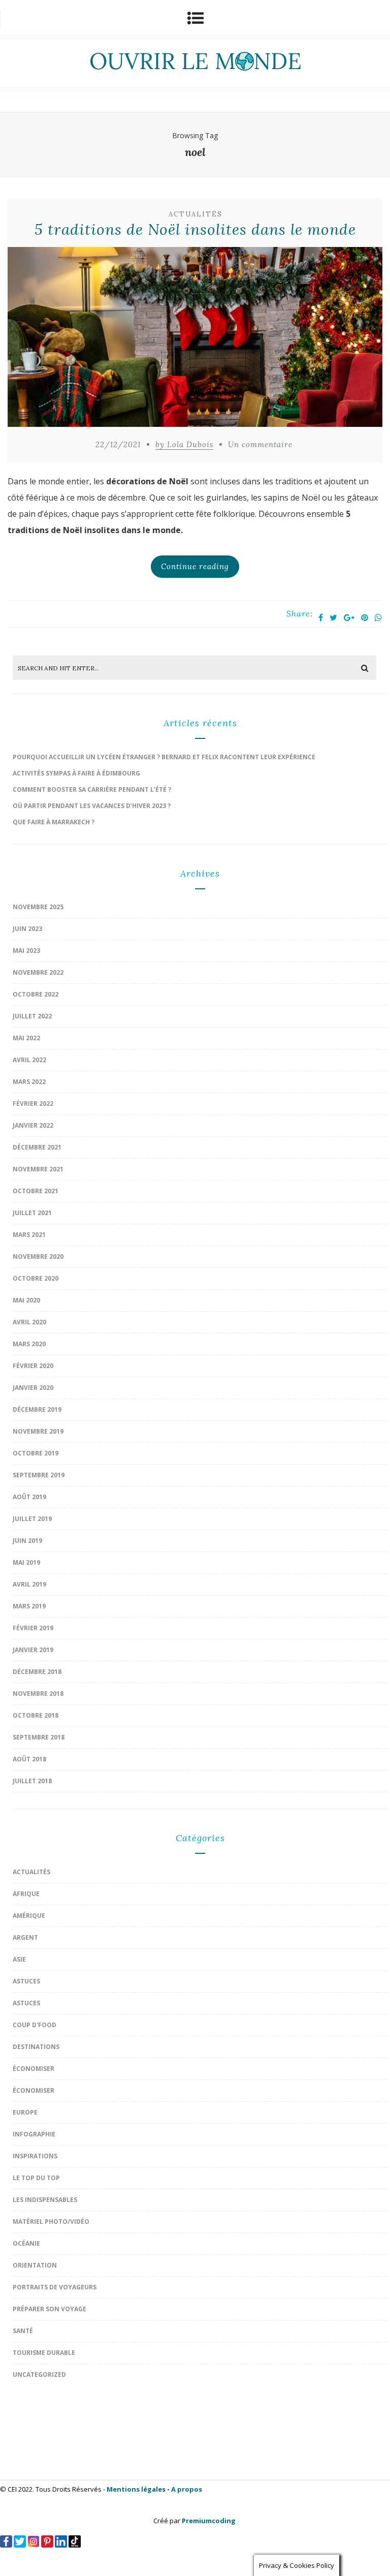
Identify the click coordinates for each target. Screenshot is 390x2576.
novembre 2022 (38, 972)
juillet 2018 (32, 1781)
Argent (25, 1937)
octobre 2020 (36, 1278)
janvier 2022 (33, 1125)
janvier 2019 (33, 1650)
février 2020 (33, 1366)
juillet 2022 (32, 1016)
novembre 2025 (38, 907)
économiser (34, 2069)
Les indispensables (45, 2200)
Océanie (26, 2243)
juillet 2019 (32, 1519)
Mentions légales (136, 2489)
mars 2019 (29, 1606)
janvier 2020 (33, 1388)
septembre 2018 (39, 1737)
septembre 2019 (39, 1475)
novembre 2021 (38, 1169)
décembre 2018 (37, 1672)
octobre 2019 (36, 1453)
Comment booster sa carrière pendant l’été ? (92, 789)
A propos (187, 2489)
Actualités (196, 214)
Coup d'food (35, 2025)
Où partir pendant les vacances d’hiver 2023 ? (92, 806)
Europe (25, 2112)
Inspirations (35, 2156)
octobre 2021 (36, 1191)
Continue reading (195, 566)
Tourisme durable (44, 2353)
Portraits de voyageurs (55, 2287)
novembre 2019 (38, 1431)
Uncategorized (39, 2375)
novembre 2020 (38, 1256)
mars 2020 (29, 1344)
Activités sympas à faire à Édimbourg (76, 773)
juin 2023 (27, 929)
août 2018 (29, 1759)
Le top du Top (36, 2178)
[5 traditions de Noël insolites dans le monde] (195, 339)
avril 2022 (29, 1060)
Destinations (36, 2047)
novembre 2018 (38, 1694)
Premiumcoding (209, 2521)
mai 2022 (26, 1038)
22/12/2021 (118, 444)
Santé (23, 2331)
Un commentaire (260, 444)
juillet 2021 (32, 1213)
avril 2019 (29, 1584)
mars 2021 (29, 1235)
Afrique (26, 1894)
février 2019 (33, 1628)
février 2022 (33, 1104)
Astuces (26, 1981)
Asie (19, 1959)
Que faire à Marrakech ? (54, 822)
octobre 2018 (36, 1715)
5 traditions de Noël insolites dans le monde (195, 229)
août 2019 (29, 1497)
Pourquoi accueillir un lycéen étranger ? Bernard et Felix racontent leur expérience (164, 757)
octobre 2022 (36, 994)
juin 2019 (27, 1541)
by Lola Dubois (184, 444)
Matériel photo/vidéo (51, 2222)
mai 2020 (26, 1300)
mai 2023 (26, 951)
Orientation (35, 2265)
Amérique (29, 1916)
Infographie (34, 2134)
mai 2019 (26, 1562)
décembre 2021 (37, 1147)
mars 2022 (29, 1082)
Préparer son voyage (50, 2309)
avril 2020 (29, 1322)
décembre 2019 (37, 1409)
